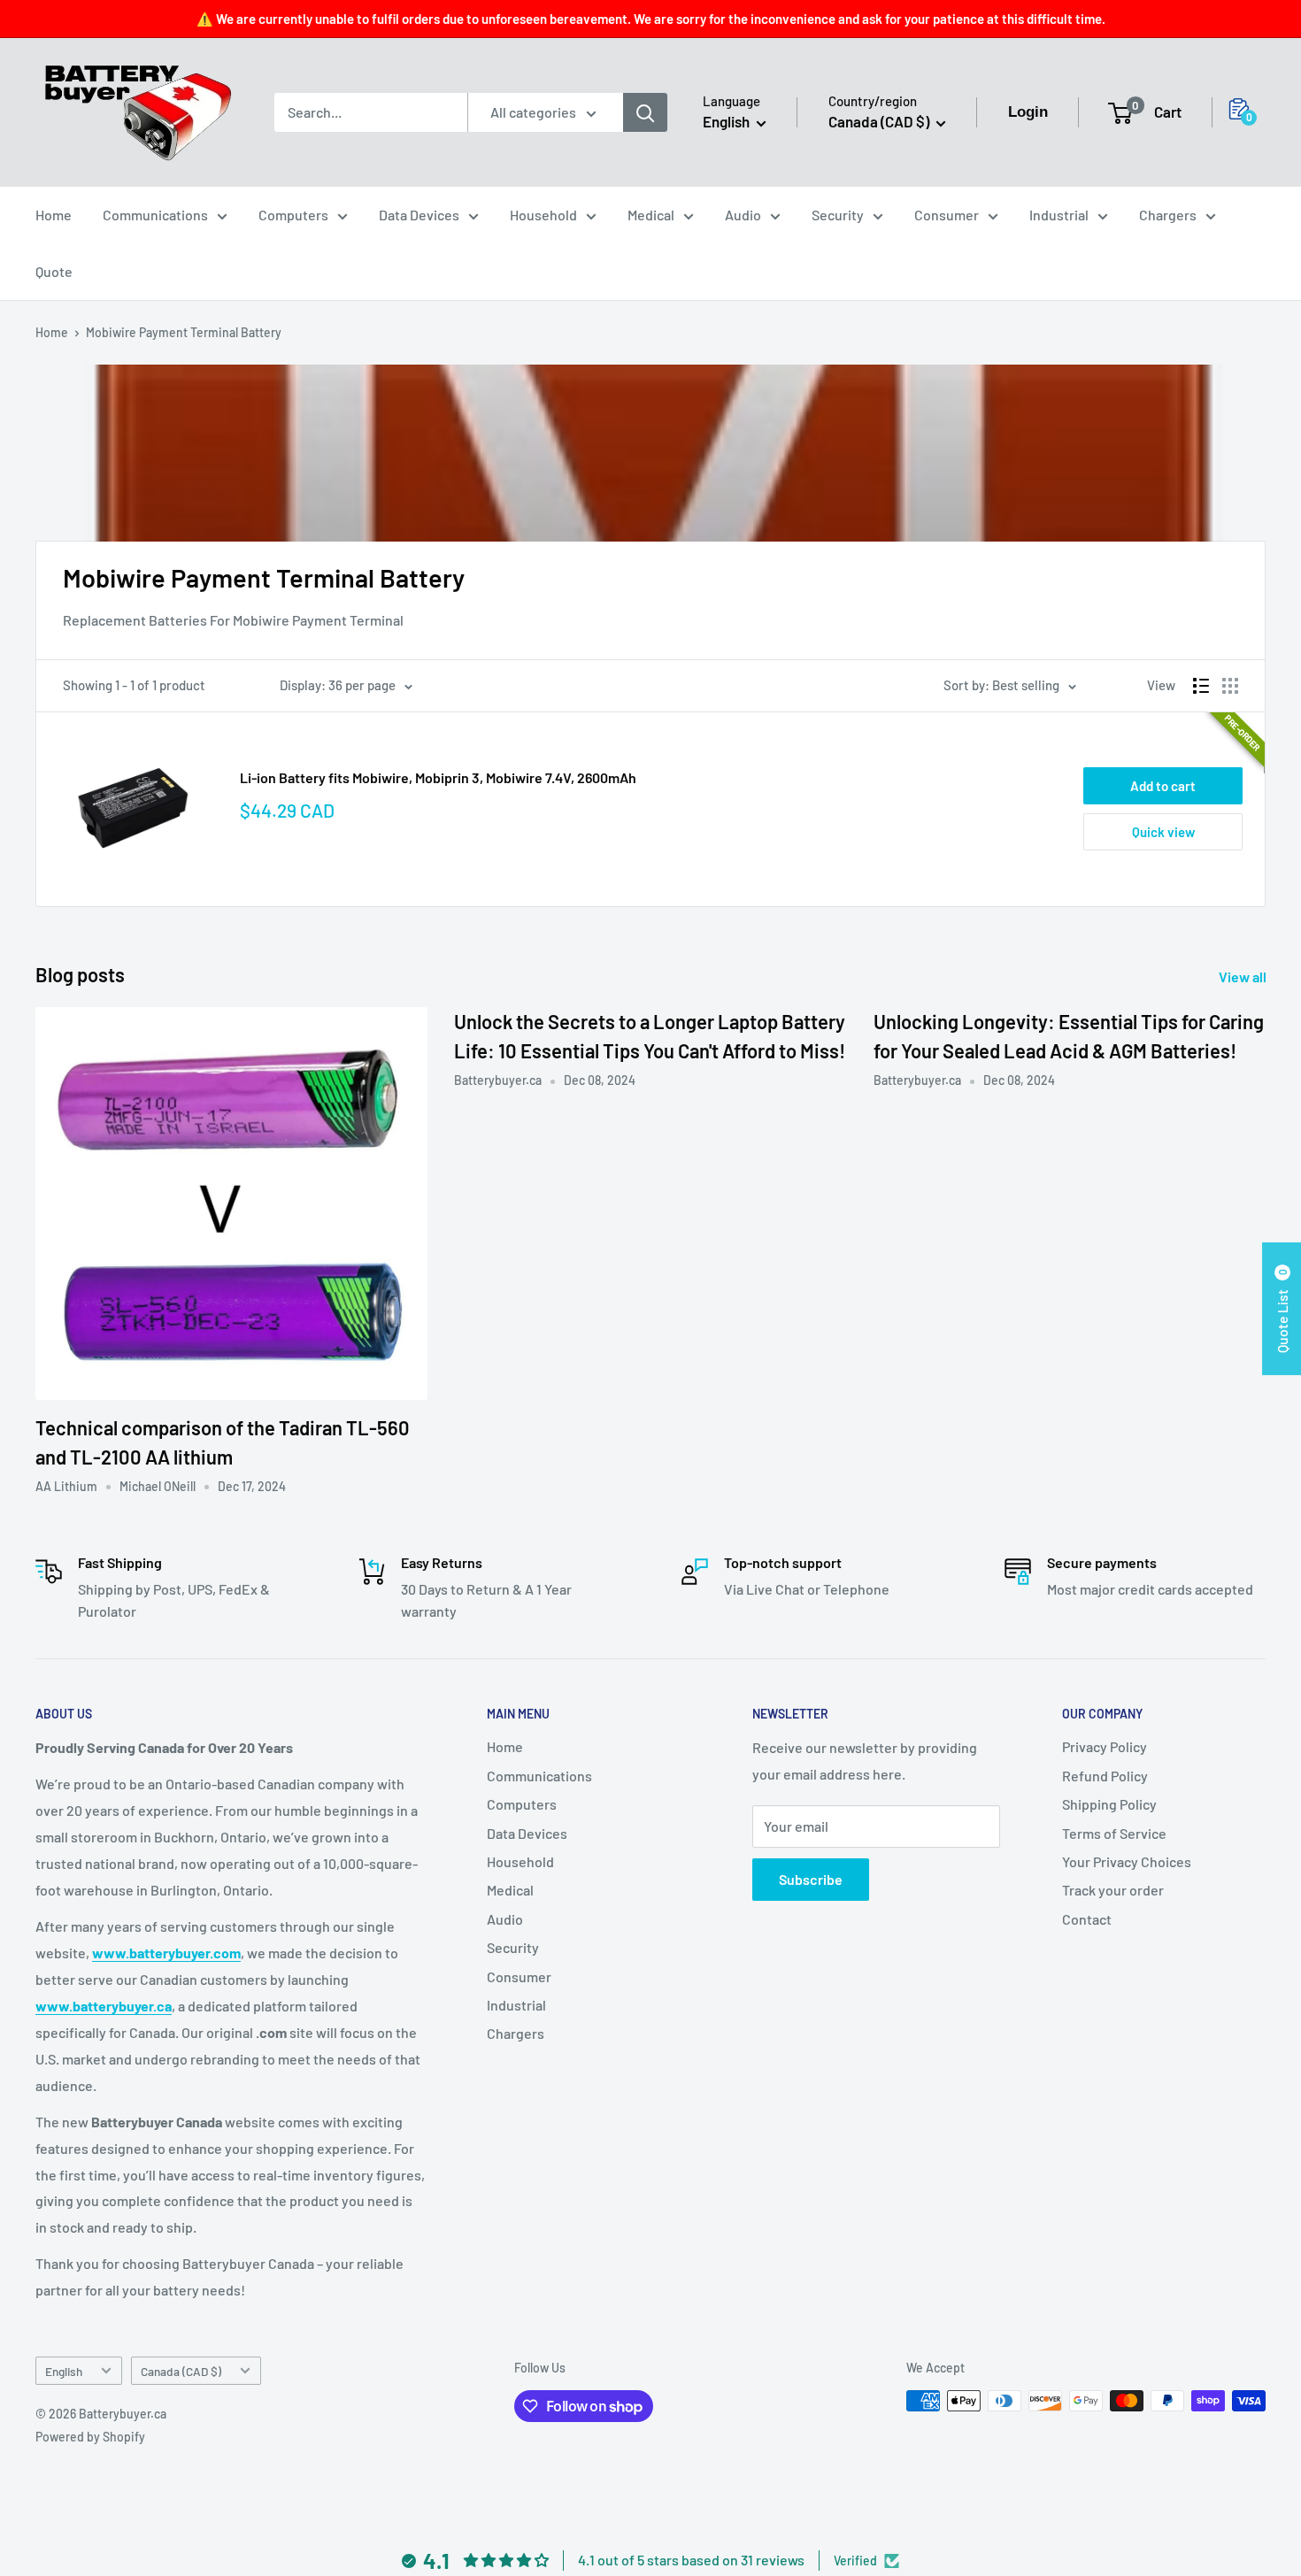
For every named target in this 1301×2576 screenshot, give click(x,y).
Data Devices (419, 215)
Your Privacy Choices (1127, 1861)
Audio (743, 215)
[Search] (645, 112)
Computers (293, 215)
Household (543, 215)
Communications (155, 215)
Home (54, 215)
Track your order (1113, 1890)
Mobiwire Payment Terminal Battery (184, 332)
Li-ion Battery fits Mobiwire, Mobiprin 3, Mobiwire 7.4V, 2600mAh (438, 777)
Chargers (1168, 215)
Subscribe (811, 1879)
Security (838, 215)
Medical (651, 215)
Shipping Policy (1109, 1804)
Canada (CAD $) (181, 2371)
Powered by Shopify (90, 2437)
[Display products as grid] (1230, 686)
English (64, 2371)
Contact (1087, 1919)
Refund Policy (1105, 1776)
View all (1244, 977)
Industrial (1059, 215)
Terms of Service (1114, 1833)
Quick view (1163, 832)
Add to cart (1163, 786)
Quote (54, 271)
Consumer (947, 215)
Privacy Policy (1105, 1746)
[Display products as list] (1201, 686)
